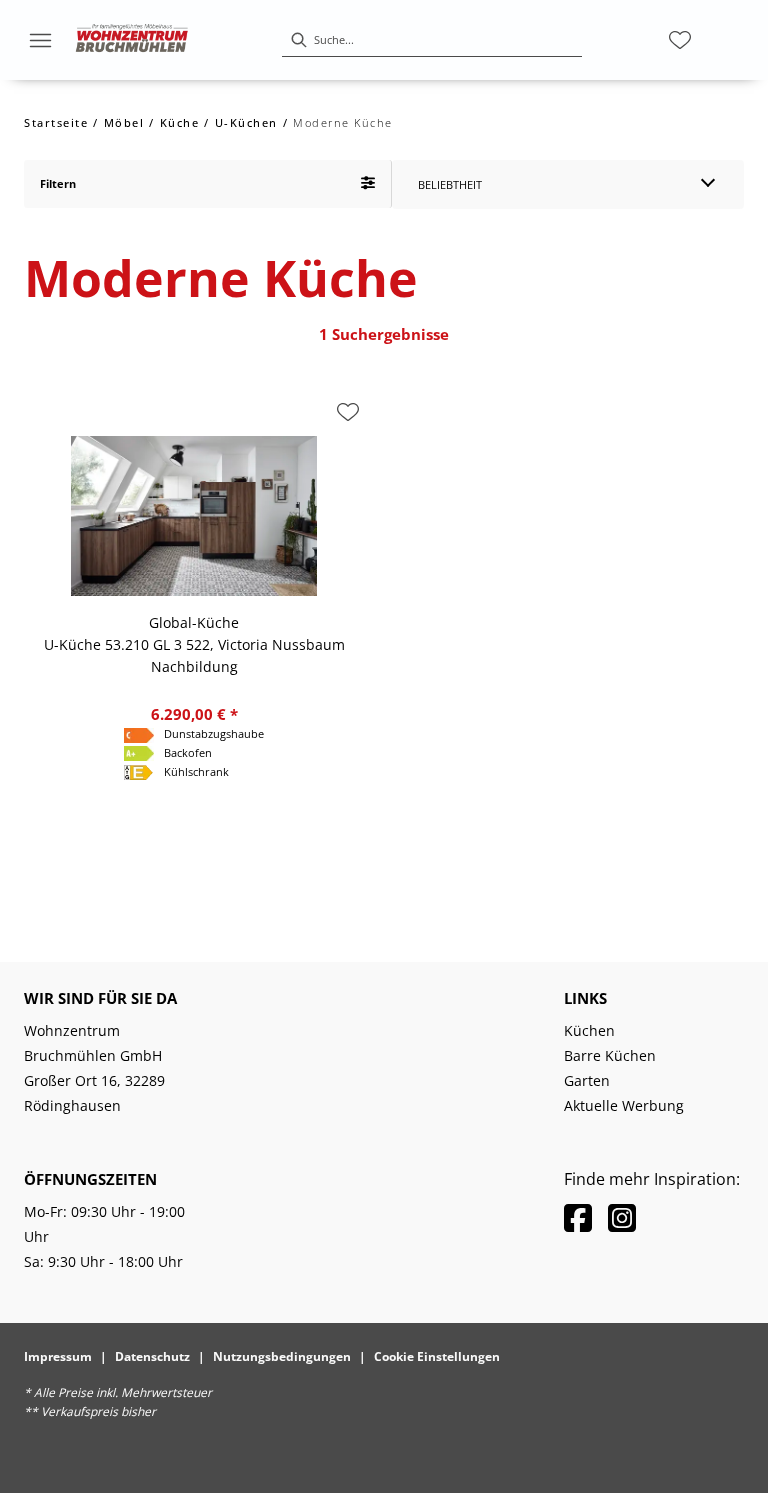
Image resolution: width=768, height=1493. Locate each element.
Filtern (58, 183)
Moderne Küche (343, 122)
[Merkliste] (680, 40)
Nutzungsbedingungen (282, 1356)
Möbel (124, 122)
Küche (180, 122)
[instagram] (622, 1217)
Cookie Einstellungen (437, 1356)
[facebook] (578, 1217)
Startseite (56, 122)
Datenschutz (152, 1356)
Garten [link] (587, 1080)
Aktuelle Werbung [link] (624, 1105)
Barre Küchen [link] (610, 1055)
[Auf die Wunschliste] (348, 412)
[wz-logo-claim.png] (132, 40)
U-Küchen (246, 122)
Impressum (58, 1356)
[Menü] (40, 40)
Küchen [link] (589, 1030)
